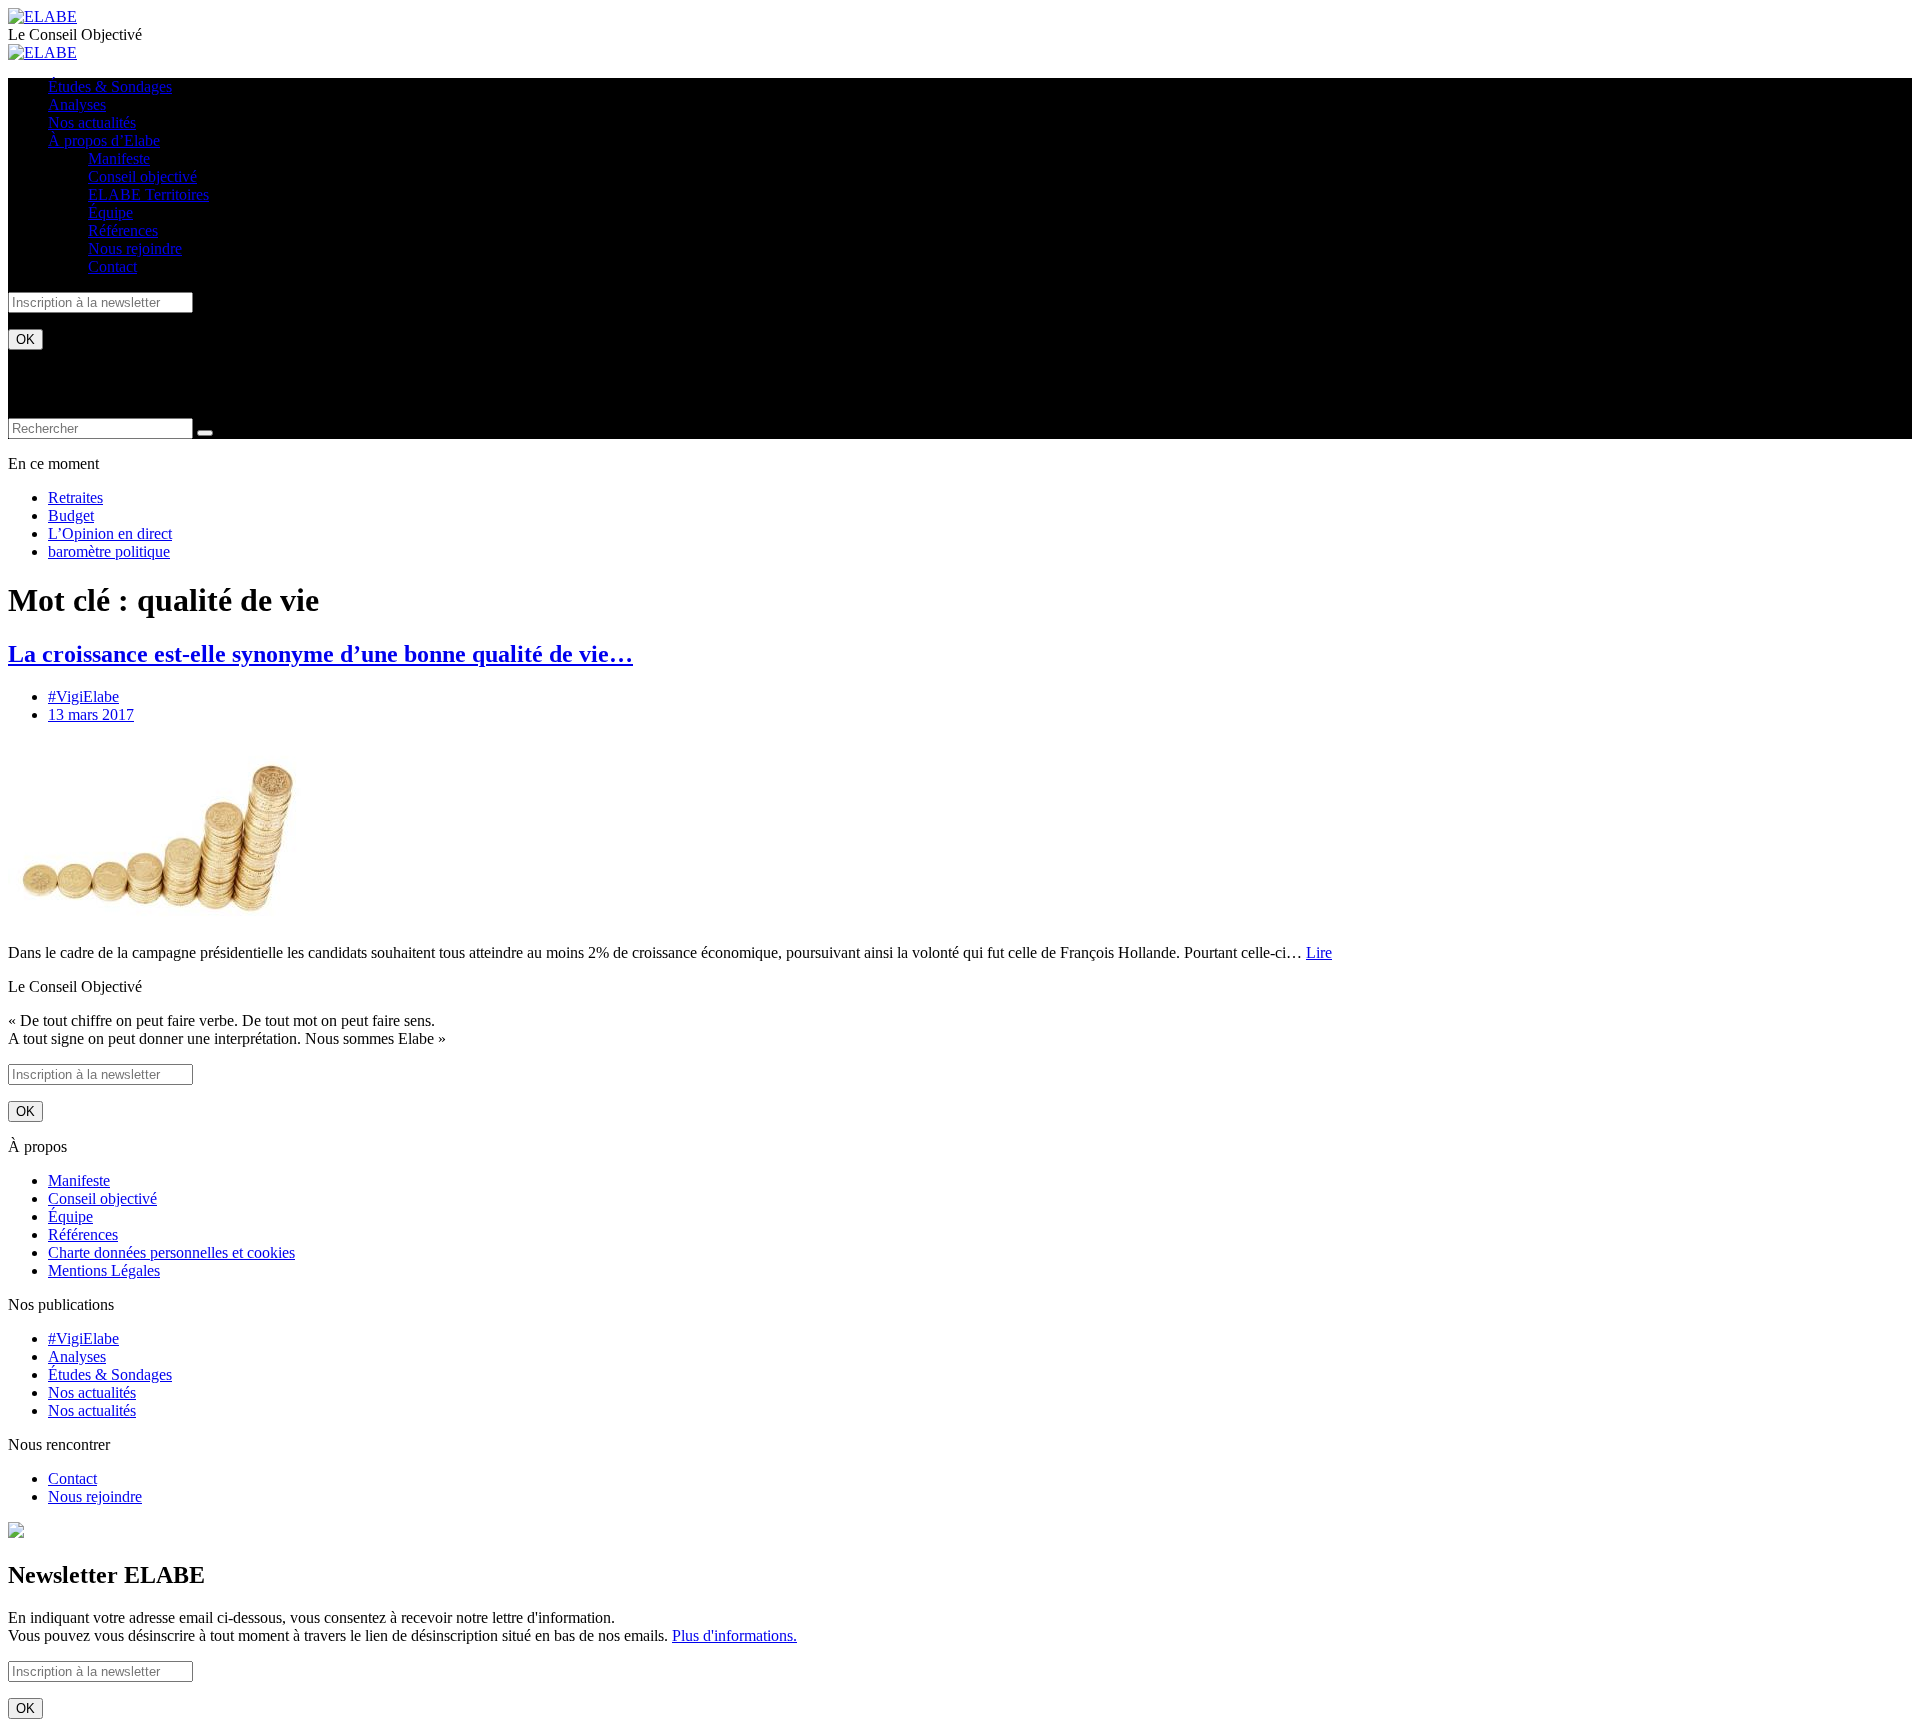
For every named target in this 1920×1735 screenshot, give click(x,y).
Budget (71, 515)
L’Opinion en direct (110, 533)
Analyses (77, 104)
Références (123, 230)
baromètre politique (109, 551)
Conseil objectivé (142, 176)
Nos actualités (92, 122)
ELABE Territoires (148, 194)
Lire (1319, 952)
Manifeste (119, 158)
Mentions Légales (104, 1270)
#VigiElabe (83, 696)
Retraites (75, 497)
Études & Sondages (110, 86)
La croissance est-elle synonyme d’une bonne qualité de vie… (320, 654)
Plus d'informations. (734, 1635)
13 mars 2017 (91, 714)
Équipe (110, 212)
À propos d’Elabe (104, 140)
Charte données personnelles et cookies (171, 1252)
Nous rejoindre (135, 248)
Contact (112, 266)
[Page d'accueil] (42, 16)
